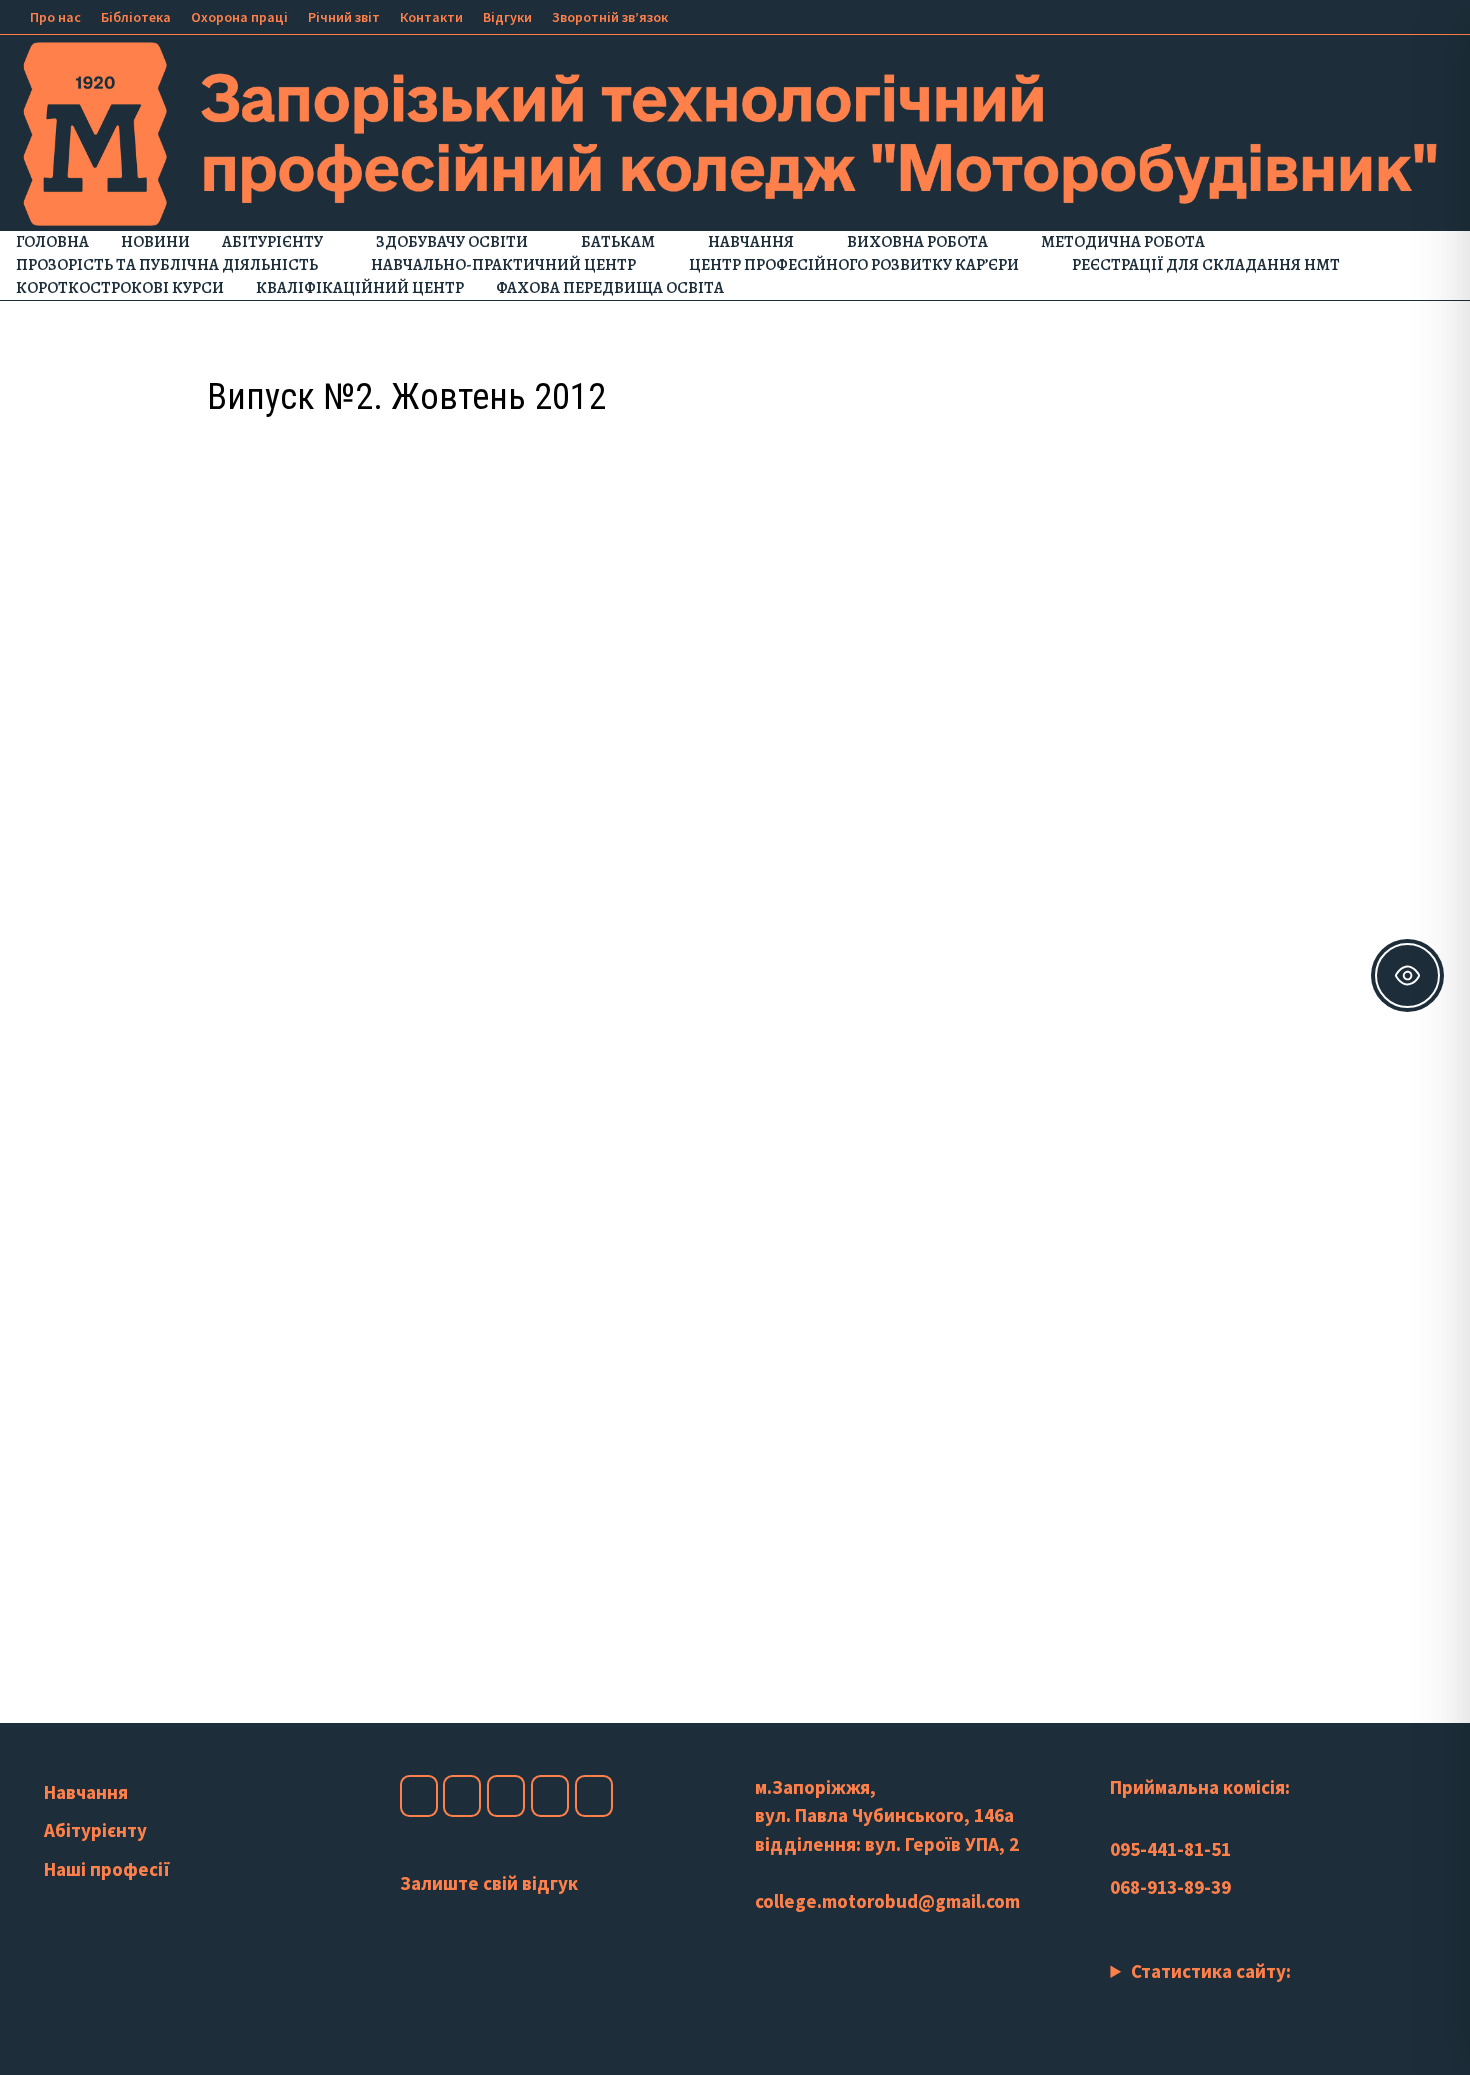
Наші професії (107, 1869)
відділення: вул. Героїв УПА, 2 (887, 1844)
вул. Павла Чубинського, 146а (884, 1815)
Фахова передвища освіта (610, 288)
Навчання (751, 242)
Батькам (618, 242)
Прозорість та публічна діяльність (167, 265)
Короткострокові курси (120, 288)
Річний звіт (344, 17)
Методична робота (1123, 242)
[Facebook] (1341, 15)
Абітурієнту (272, 242)
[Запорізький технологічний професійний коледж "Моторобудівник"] (735, 132)
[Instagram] (1391, 15)
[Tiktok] (1416, 15)
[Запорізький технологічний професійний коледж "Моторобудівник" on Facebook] (419, 1796)
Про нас (55, 17)
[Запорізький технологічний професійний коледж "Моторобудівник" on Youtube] (506, 1796)
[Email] (1439, 15)
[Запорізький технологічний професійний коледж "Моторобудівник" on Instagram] (462, 1796)
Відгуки (507, 17)
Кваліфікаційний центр (360, 288)
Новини (155, 242)
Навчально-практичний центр (503, 265)
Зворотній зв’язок (610, 17)
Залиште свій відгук (489, 1883)
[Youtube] (1366, 15)
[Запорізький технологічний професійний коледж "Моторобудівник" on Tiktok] (550, 1796)
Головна (52, 242)
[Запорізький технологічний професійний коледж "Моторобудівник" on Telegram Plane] (594, 1796)
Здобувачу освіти (452, 242)
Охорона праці (239, 17)
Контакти (431, 17)
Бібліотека (136, 17)
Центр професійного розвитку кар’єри (854, 265)
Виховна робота (917, 242)
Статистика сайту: (1211, 1971)
